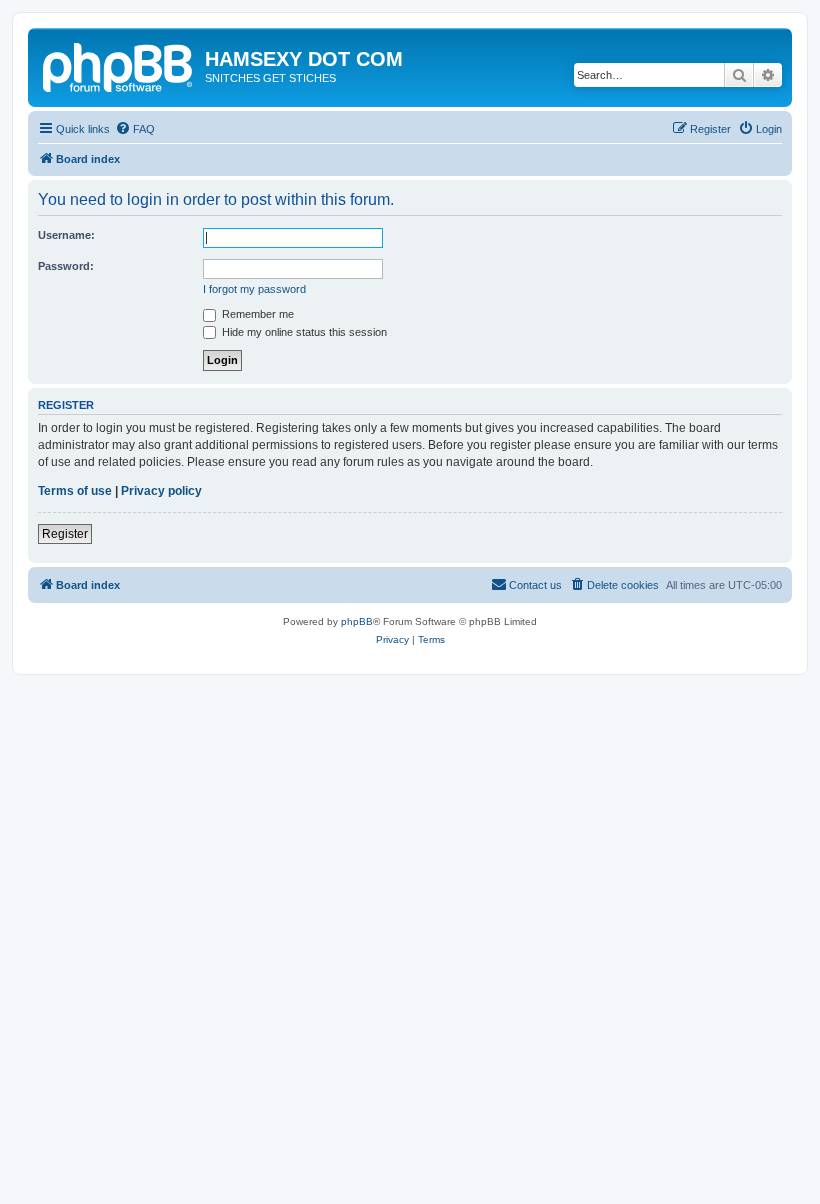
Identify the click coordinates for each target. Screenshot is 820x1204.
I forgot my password (254, 289)
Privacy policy (161, 491)
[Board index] (119, 65)
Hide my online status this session (303, 332)
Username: (66, 235)
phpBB (357, 621)
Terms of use (75, 491)
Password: (66, 266)
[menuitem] (135, 129)
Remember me (256, 314)
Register (65, 534)
